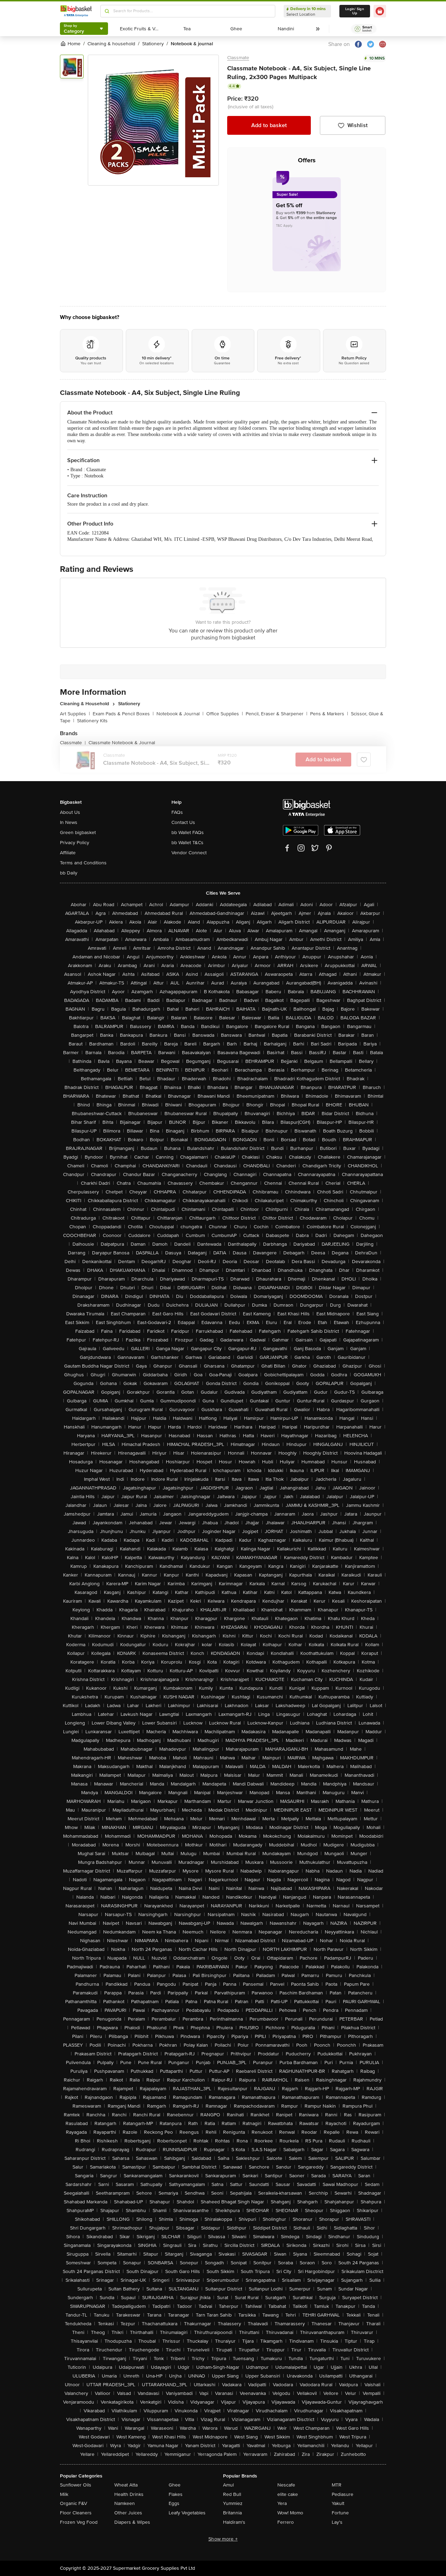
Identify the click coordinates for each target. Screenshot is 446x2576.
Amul (228, 2485)
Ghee (175, 2485)
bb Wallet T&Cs (187, 843)
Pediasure (343, 2494)
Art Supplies (75, 714)
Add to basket (269, 125)
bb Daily (69, 873)
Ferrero (286, 2522)
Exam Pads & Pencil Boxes (123, 714)
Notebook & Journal (180, 714)
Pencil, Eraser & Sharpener (276, 714)
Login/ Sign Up (355, 11)
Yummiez (233, 2503)
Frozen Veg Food (79, 2522)
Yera (282, 2503)
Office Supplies (225, 714)
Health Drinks (129, 2494)
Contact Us (183, 822)
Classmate (238, 58)
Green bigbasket (78, 832)
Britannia (232, 2513)
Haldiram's (234, 2522)
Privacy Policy (75, 843)
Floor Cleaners (76, 2513)
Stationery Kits (92, 721)
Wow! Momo (290, 2513)
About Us (70, 812)
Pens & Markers (329, 714)
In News (69, 822)
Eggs (174, 2503)
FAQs (177, 812)
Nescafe (286, 2485)
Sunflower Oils (76, 2485)
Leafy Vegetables (187, 2513)
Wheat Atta (126, 2485)
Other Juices (128, 2513)
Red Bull (232, 2494)
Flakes (176, 2494)
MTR (337, 2485)
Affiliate (68, 853)
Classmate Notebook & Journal (122, 743)
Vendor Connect (189, 853)
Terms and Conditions (83, 863)
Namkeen (125, 2503)
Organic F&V (74, 2503)
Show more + (223, 2539)
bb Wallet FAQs (188, 832)
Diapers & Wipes (132, 2522)
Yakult (338, 2503)
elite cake (288, 2494)
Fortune (340, 2513)
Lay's (337, 2522)
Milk (64, 2494)
